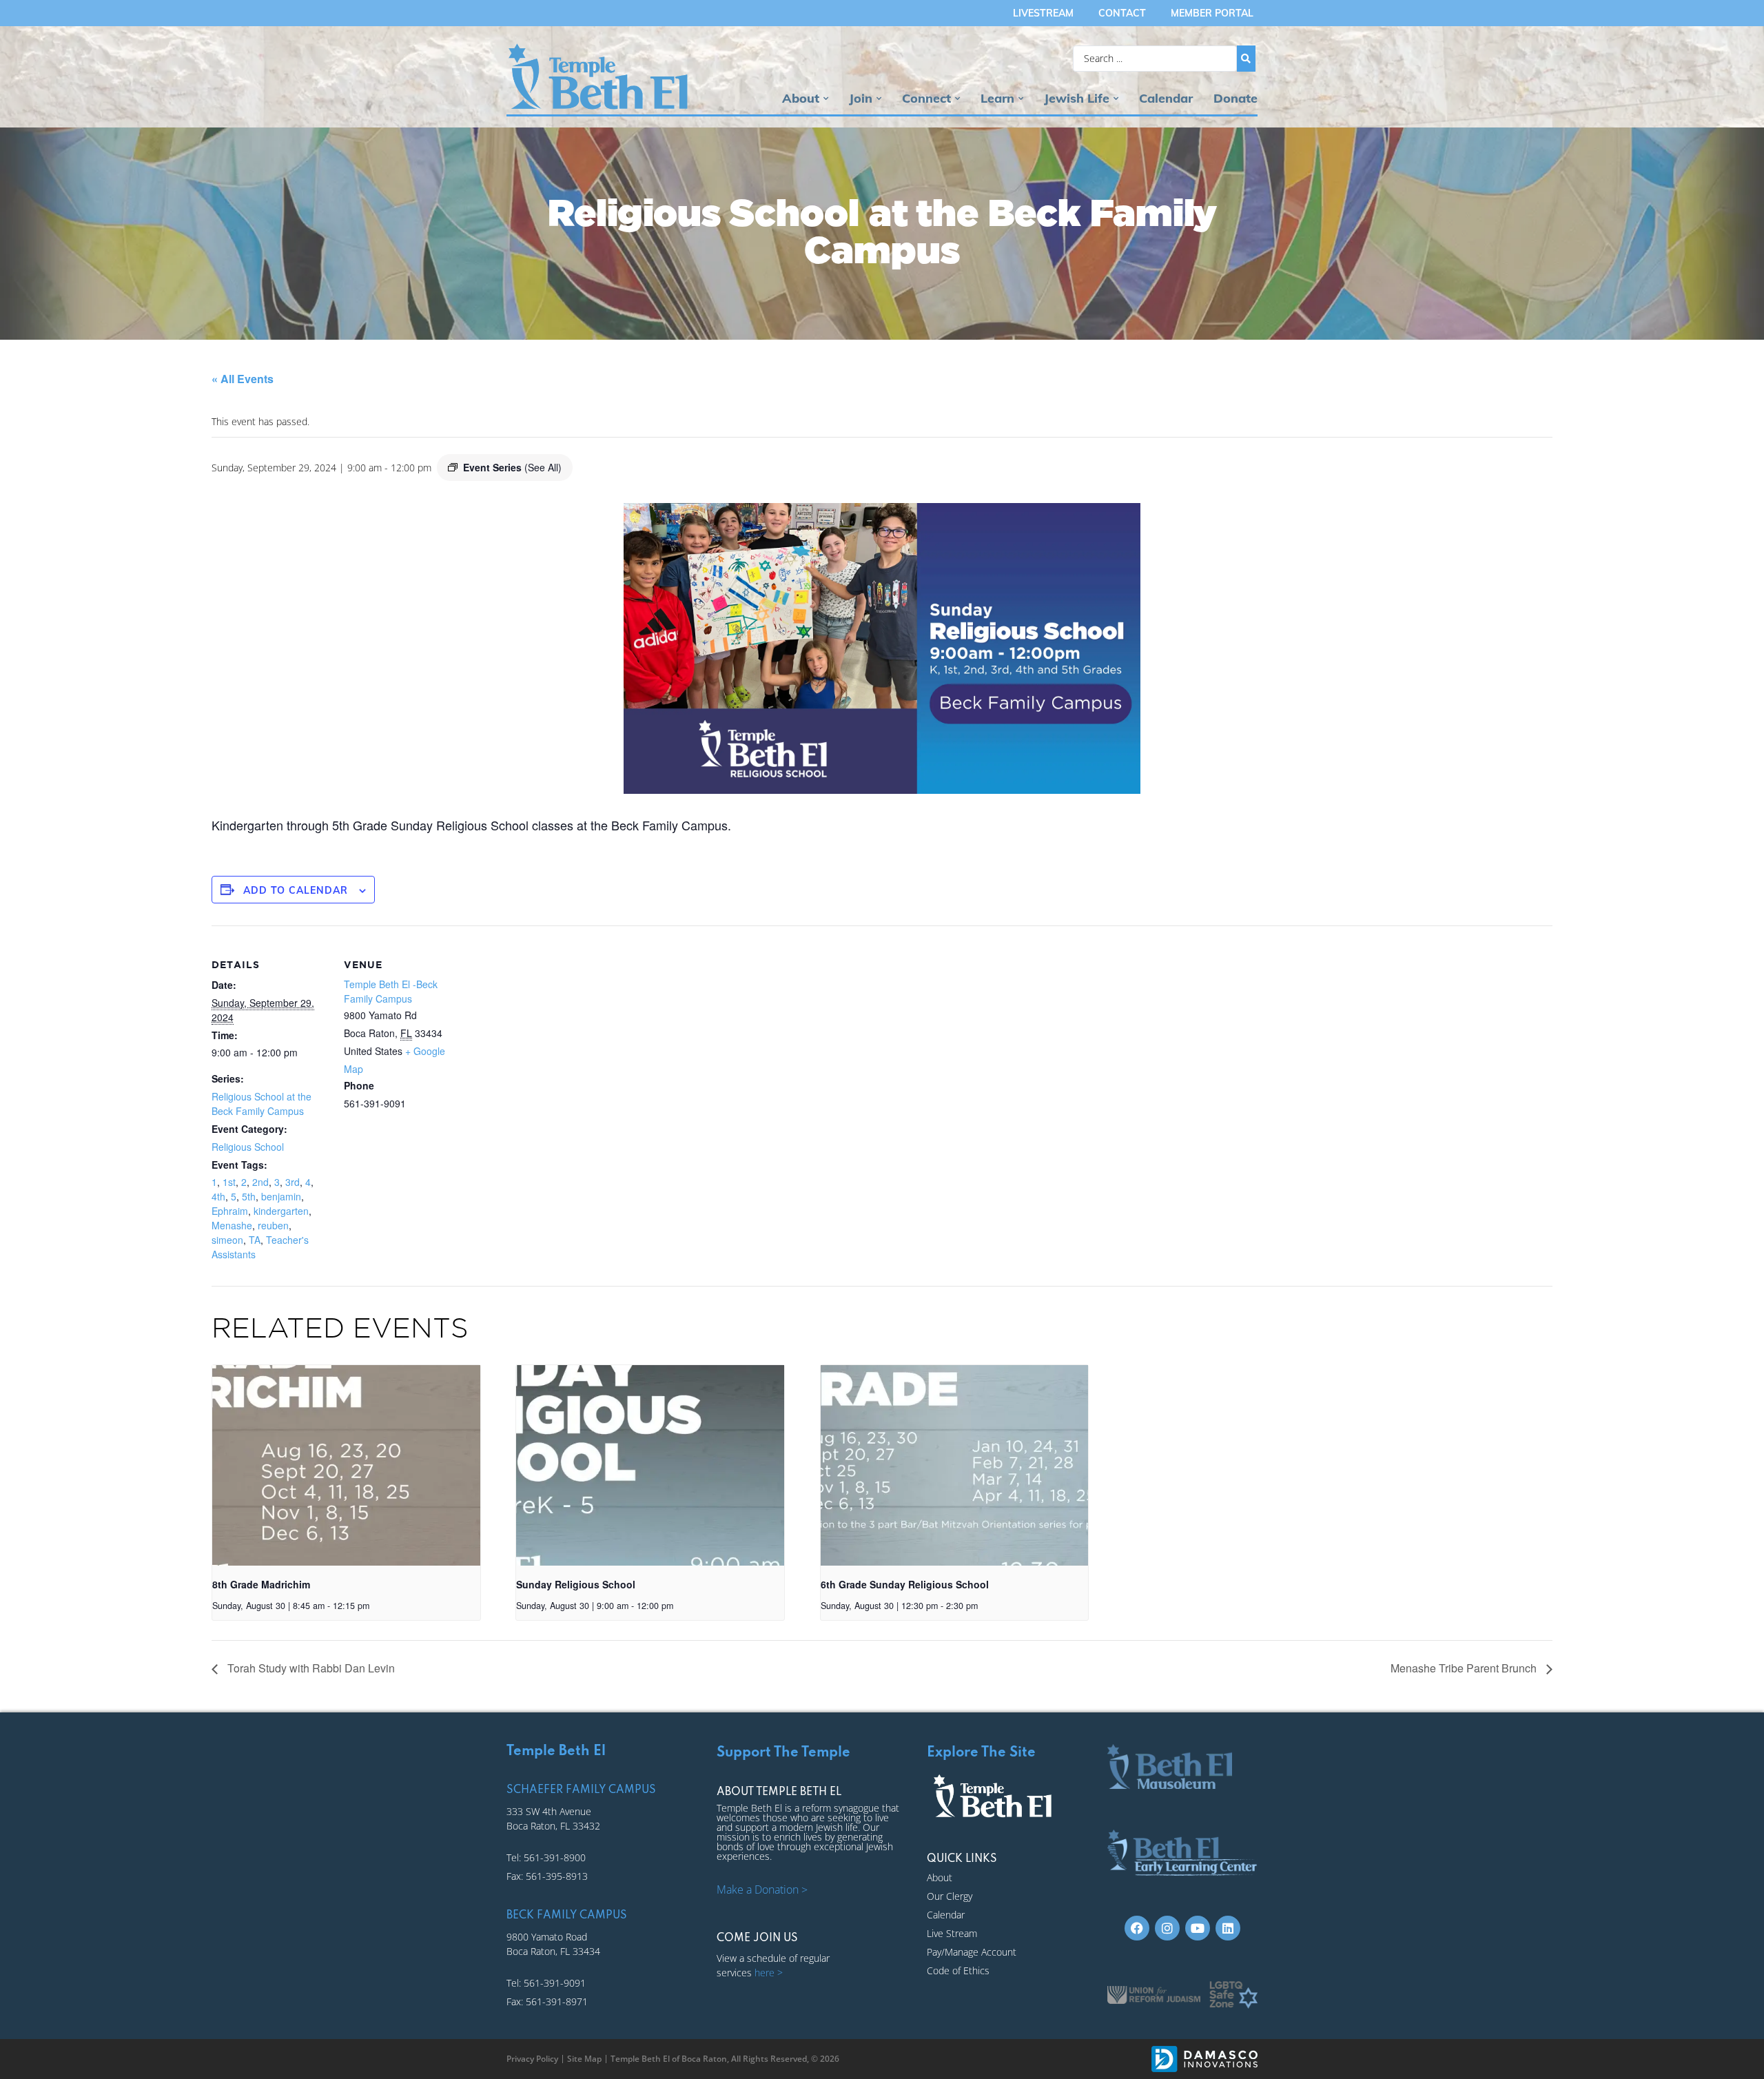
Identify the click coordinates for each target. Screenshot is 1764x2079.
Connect (926, 98)
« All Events (243, 379)
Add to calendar (296, 890)
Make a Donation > (762, 1889)
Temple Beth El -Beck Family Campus (391, 991)
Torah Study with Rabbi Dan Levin (310, 1668)
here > (769, 1973)
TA (255, 1240)
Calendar (1166, 98)
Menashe (232, 1225)
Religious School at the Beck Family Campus (261, 1104)
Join (861, 98)
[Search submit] (1246, 59)
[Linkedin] (1228, 1928)
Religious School (248, 1147)
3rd (293, 1182)
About (801, 98)
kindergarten (281, 1211)
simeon (227, 1240)
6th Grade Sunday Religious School (905, 1584)
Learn (997, 98)
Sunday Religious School (576, 1584)
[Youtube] (1198, 1928)
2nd (260, 1182)
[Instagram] (1167, 1928)
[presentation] (346, 1465)
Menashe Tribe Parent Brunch (1465, 1668)
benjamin (281, 1196)
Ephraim (230, 1211)
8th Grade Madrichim (261, 1584)
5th (249, 1196)
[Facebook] (1137, 1928)
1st (229, 1182)
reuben (273, 1225)
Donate (1235, 98)
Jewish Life (1077, 98)
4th (218, 1196)
